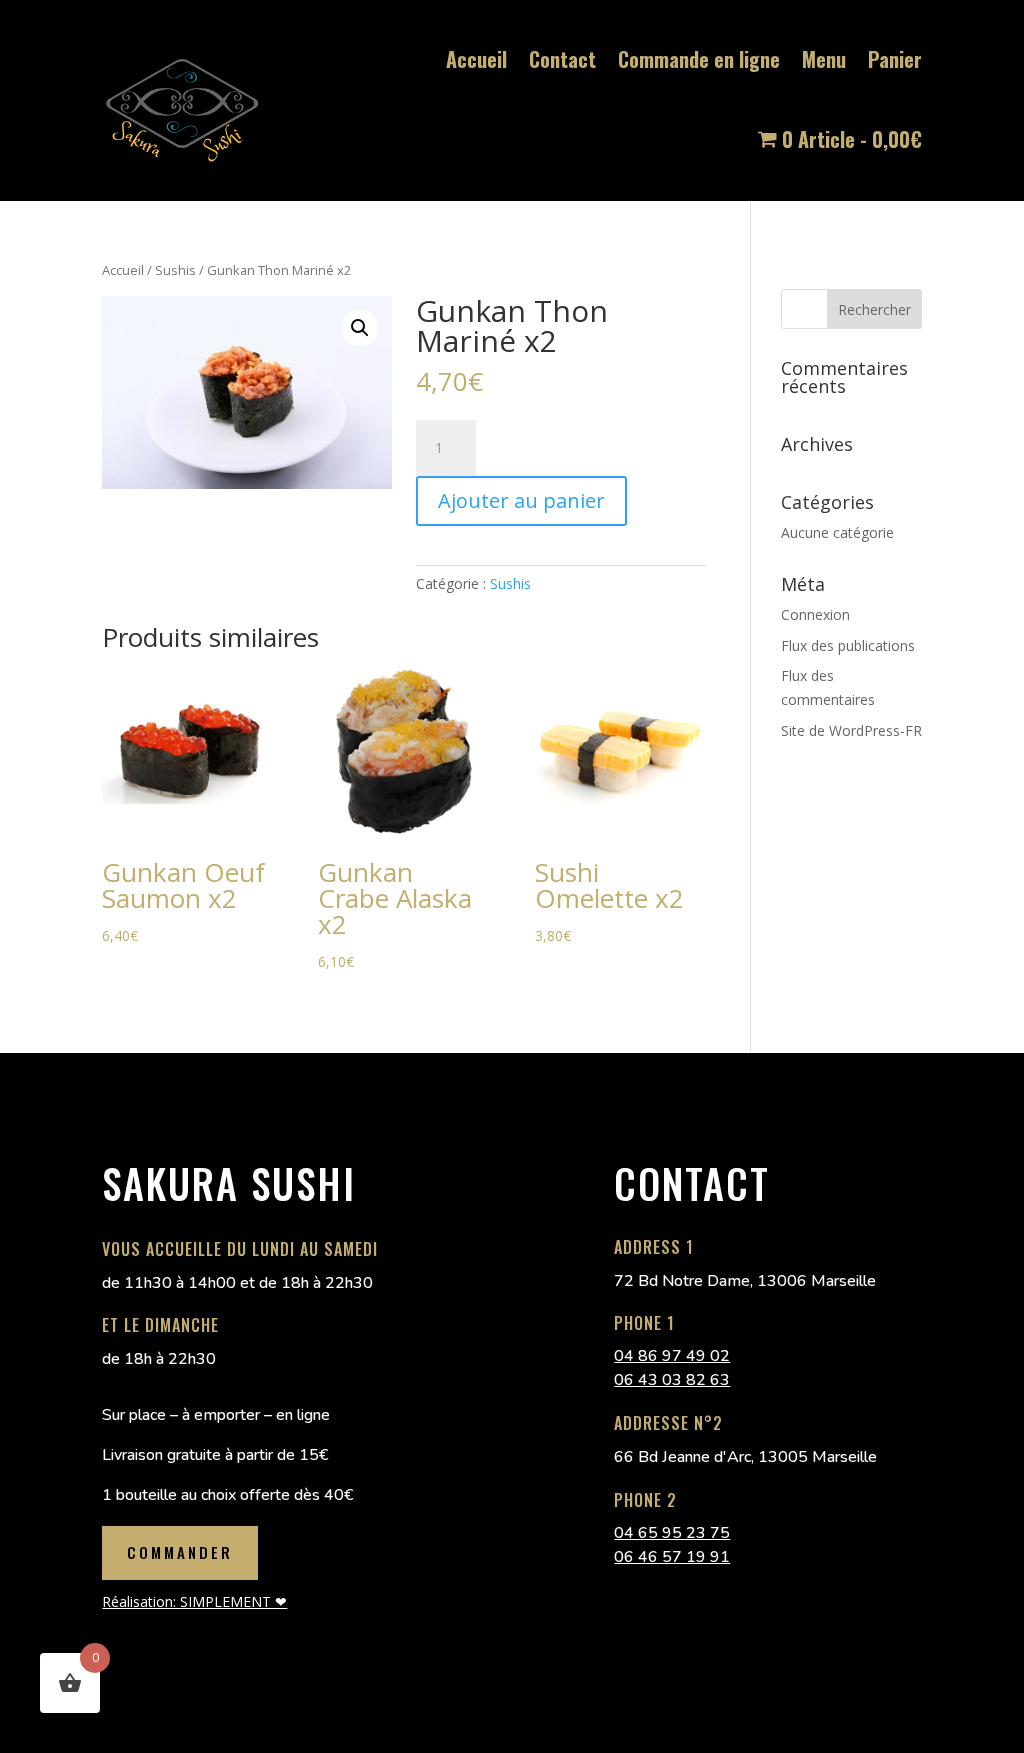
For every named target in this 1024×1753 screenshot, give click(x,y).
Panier (895, 59)
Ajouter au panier (521, 500)
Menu (824, 59)
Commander (180, 1552)
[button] (360, 328)
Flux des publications (848, 645)
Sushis (175, 270)
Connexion (815, 614)
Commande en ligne (699, 59)
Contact (562, 59)
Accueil (476, 59)
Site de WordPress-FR (851, 730)
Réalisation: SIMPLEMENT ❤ (194, 1601)
